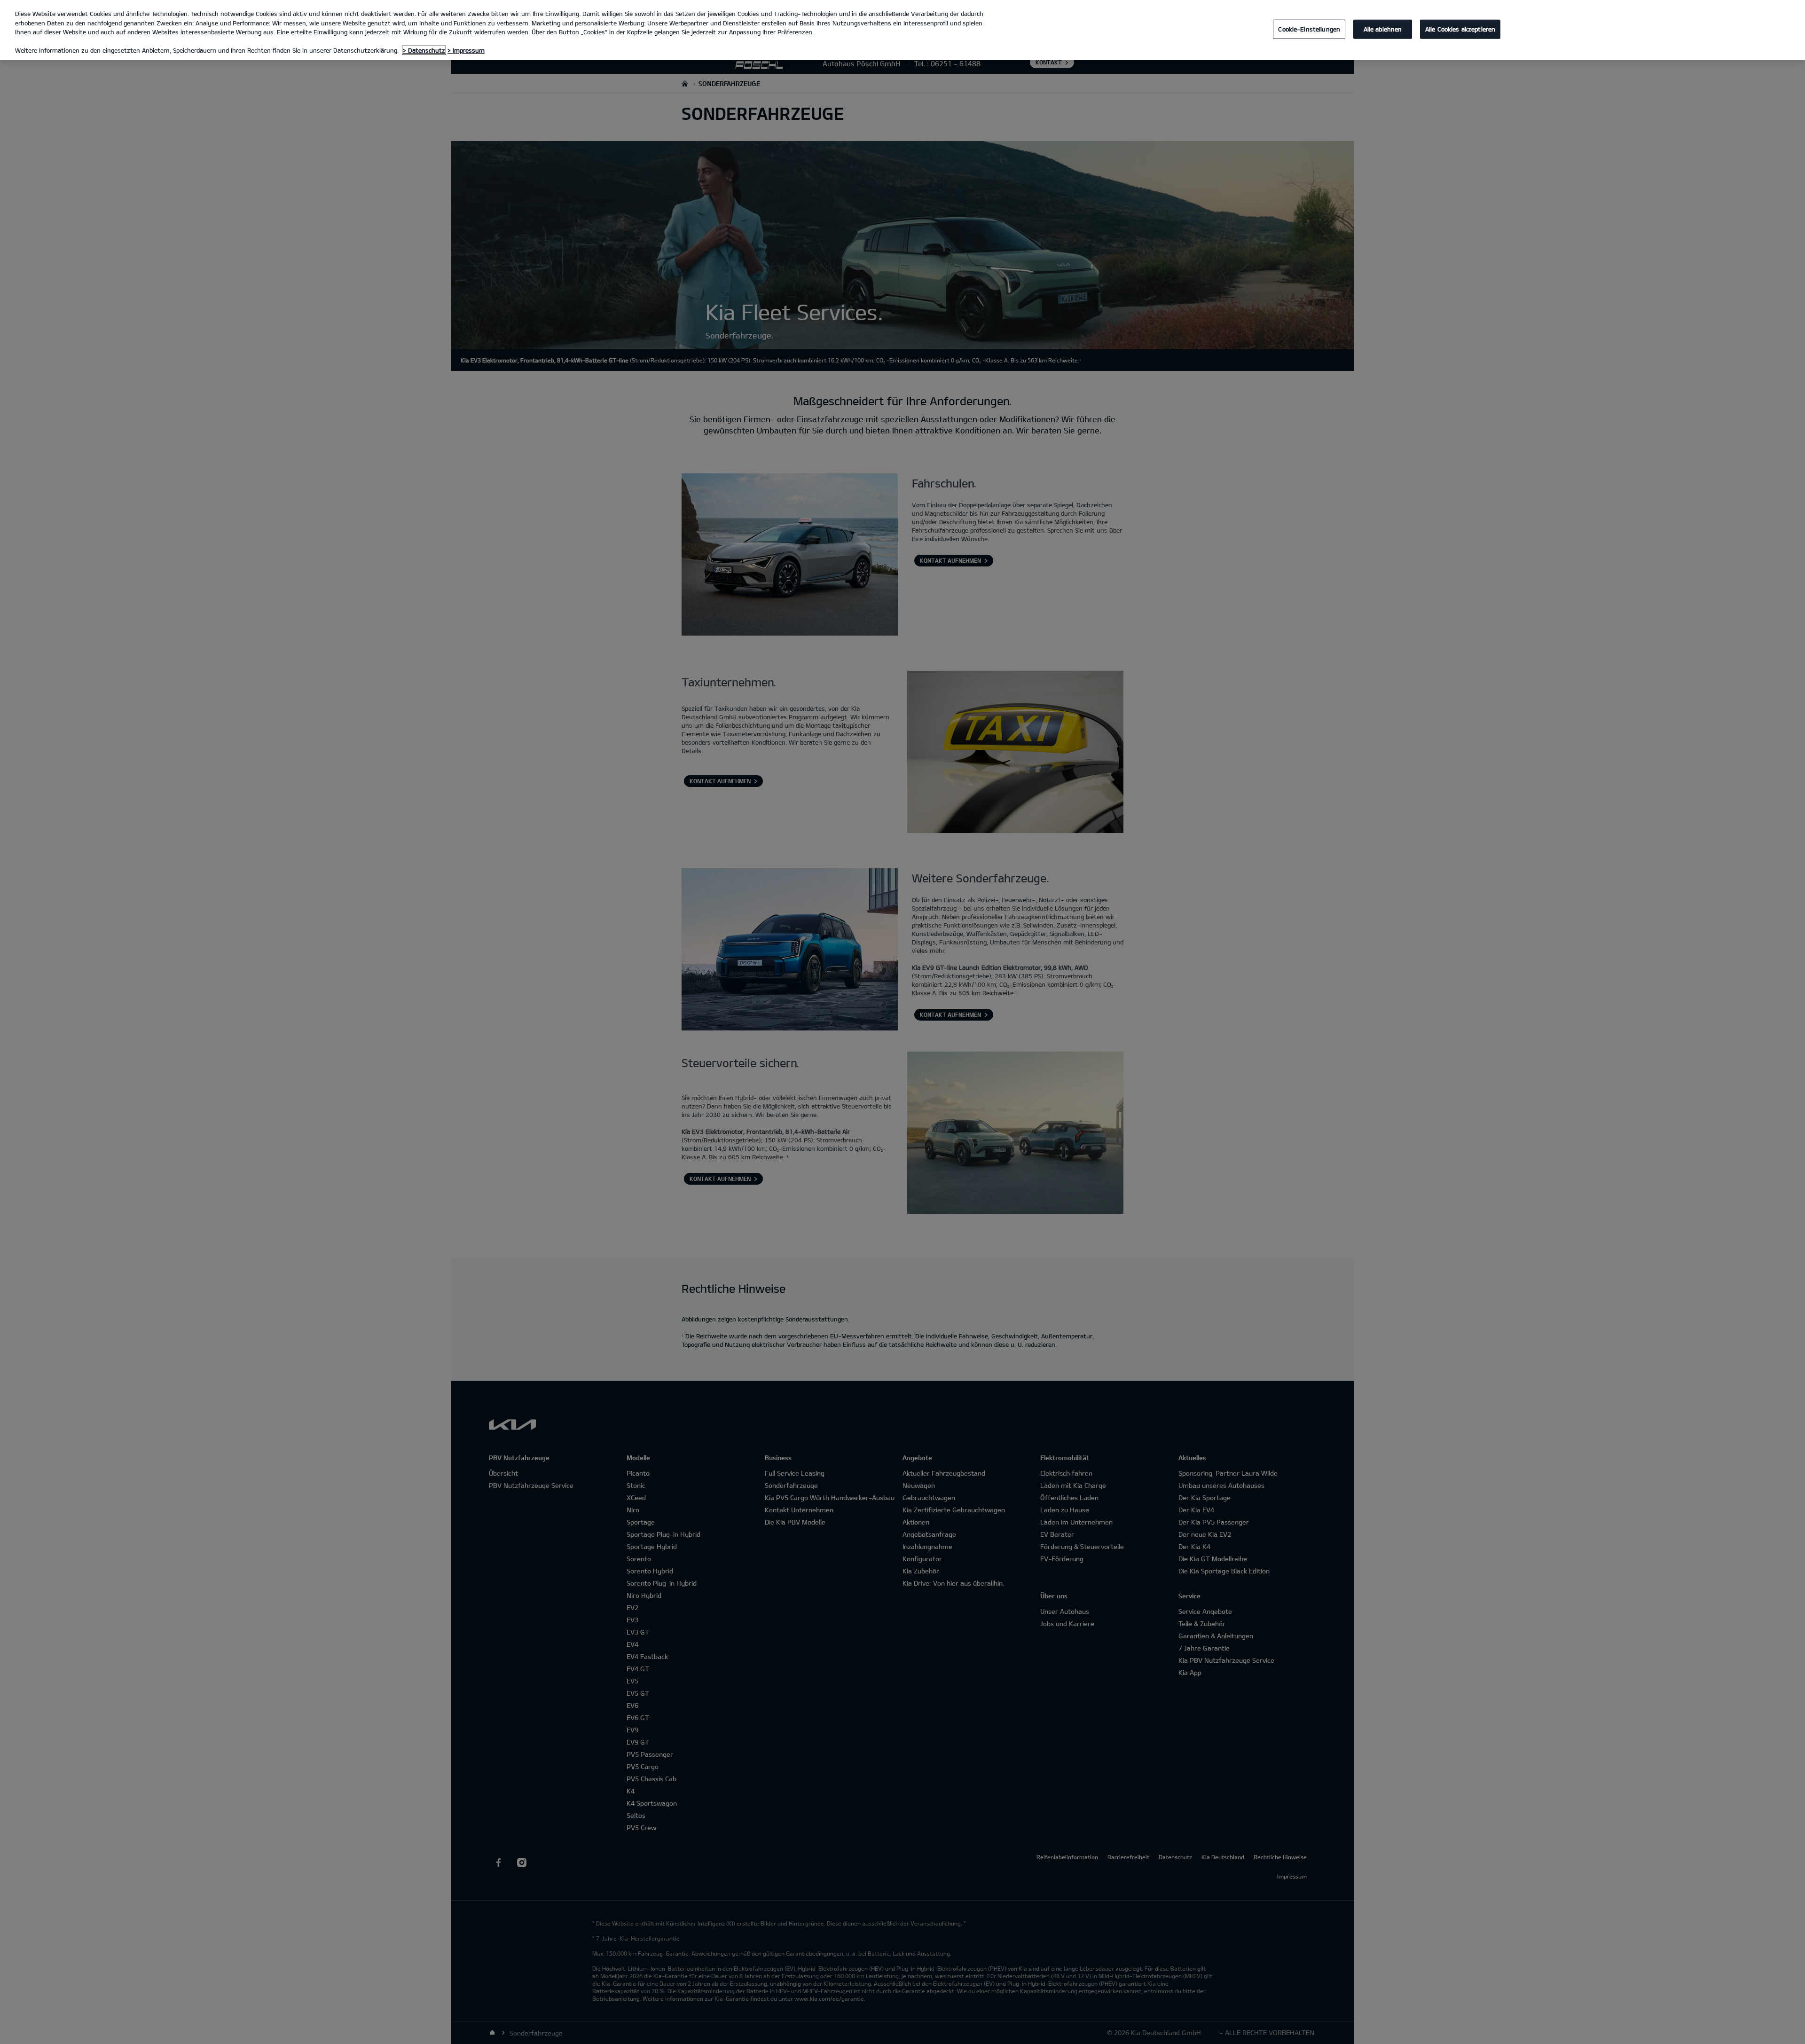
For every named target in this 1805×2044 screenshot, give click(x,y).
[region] (902, 30)
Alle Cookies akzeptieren (1460, 29)
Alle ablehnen (1383, 29)
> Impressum (466, 50)
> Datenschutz (424, 50)
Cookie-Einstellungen (1309, 29)
